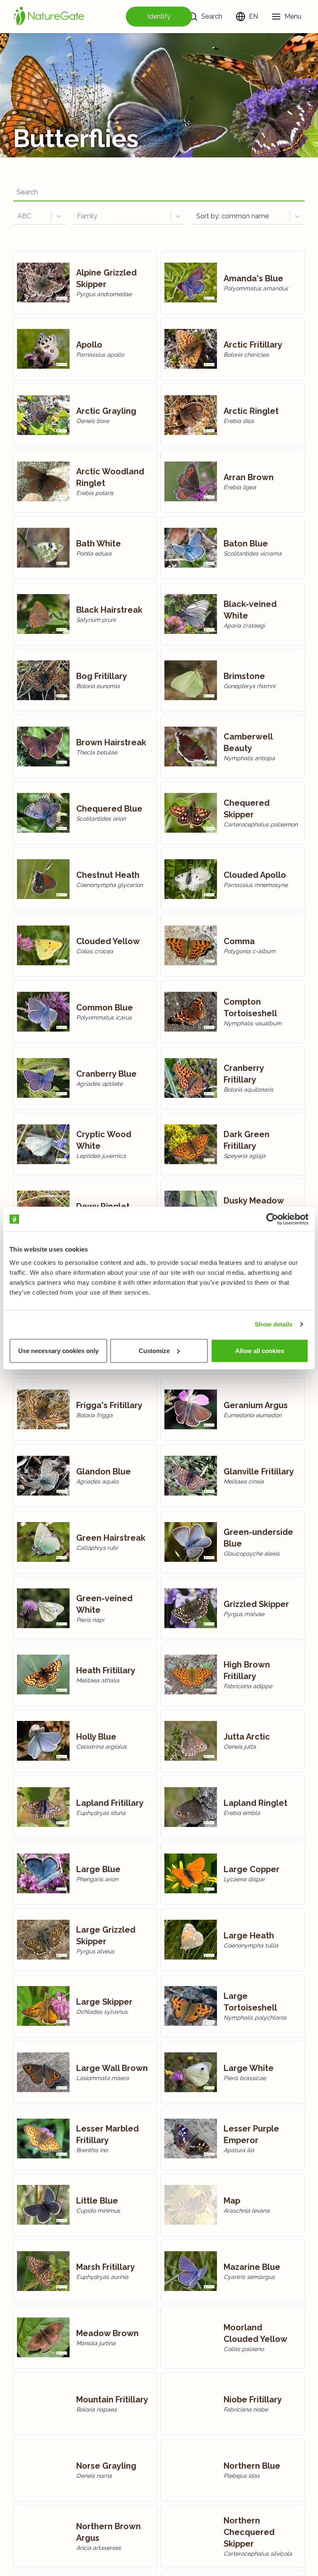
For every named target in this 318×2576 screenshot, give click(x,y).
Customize (154, 1350)
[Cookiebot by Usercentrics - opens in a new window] (272, 1219)
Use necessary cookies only (58, 1350)
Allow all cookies (260, 1350)
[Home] (49, 17)
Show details (273, 1324)
